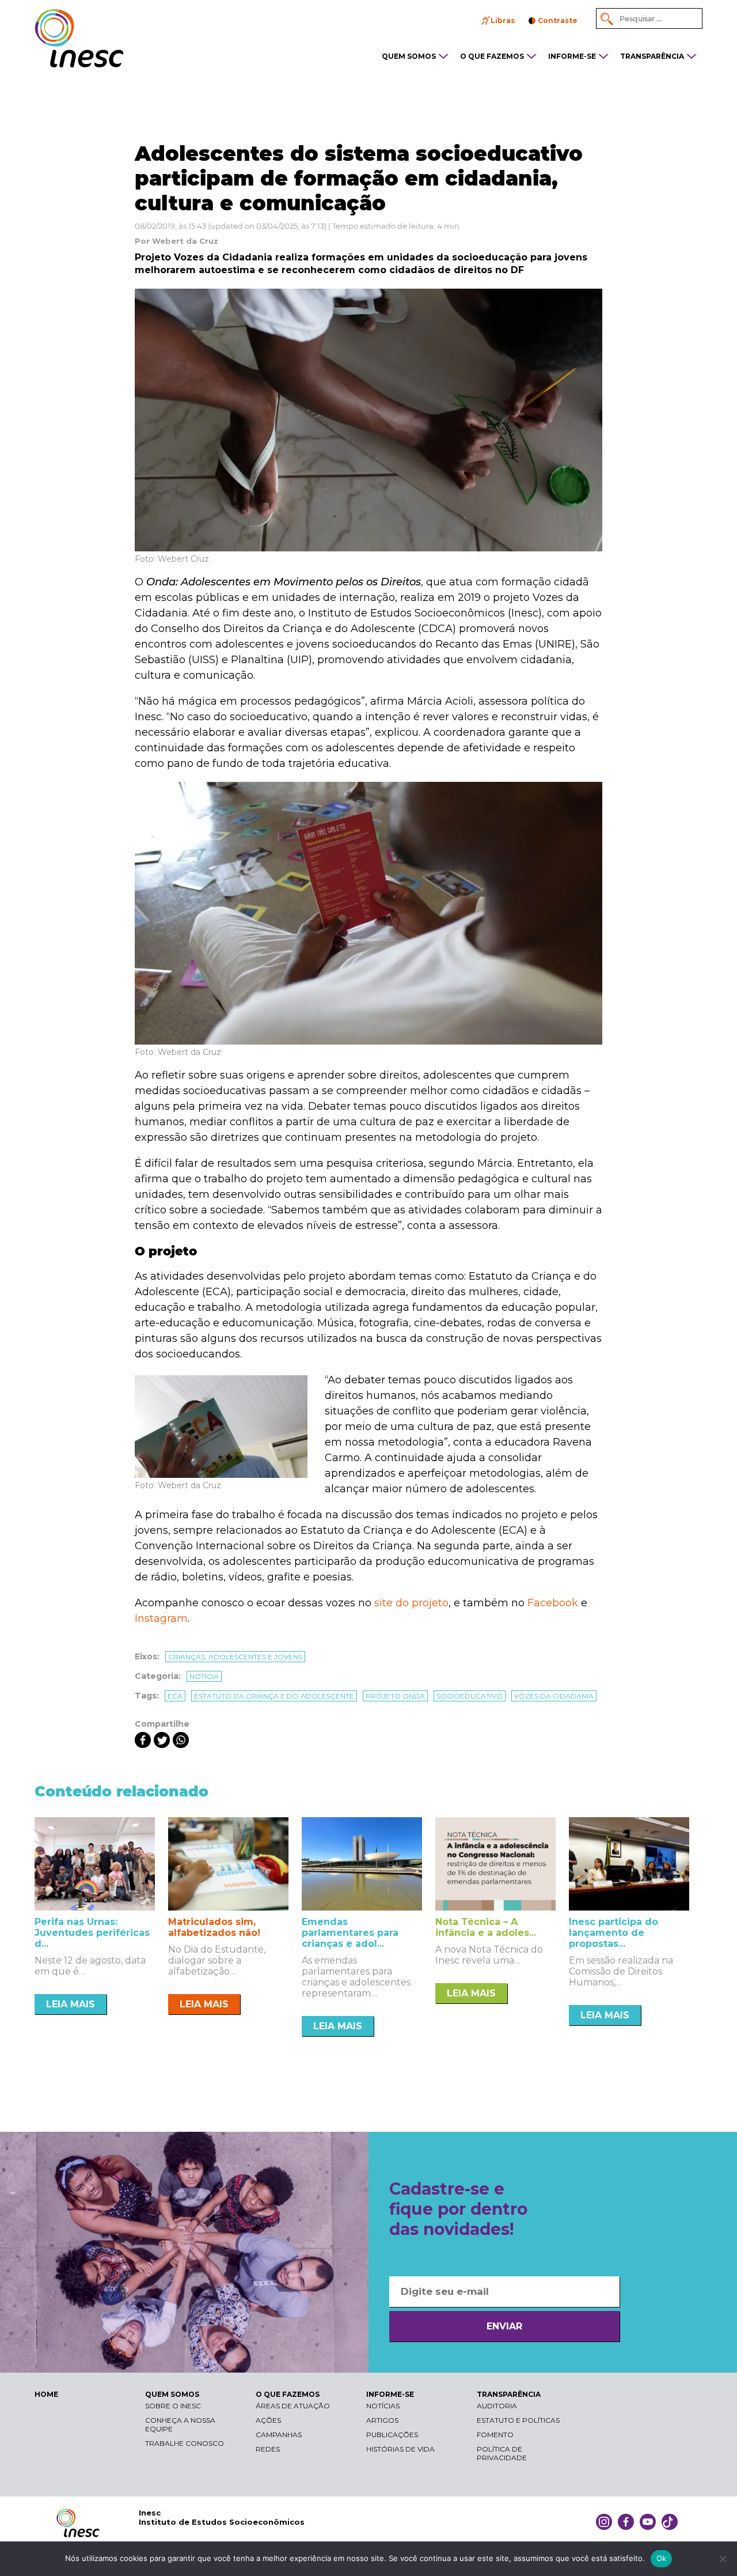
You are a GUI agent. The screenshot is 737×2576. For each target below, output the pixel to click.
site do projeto (411, 1603)
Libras (503, 20)
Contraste (558, 20)
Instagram (161, 1618)
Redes (268, 2449)
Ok (662, 2558)
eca (175, 1696)
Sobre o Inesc (173, 2406)
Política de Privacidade (502, 2453)
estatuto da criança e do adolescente (274, 1696)
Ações (268, 2420)
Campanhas (279, 2435)
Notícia (204, 1676)
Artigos (382, 2420)
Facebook (553, 1603)
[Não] (723, 2559)
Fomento (495, 2435)
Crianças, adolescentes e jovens (235, 1657)
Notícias (383, 2406)
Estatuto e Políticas (518, 2420)
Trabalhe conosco (185, 2443)
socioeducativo (470, 1696)
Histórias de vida (400, 2449)
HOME (46, 2394)
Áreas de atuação (293, 2406)
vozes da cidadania (554, 1696)
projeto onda (395, 1696)
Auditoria (497, 2406)
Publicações (392, 2435)
